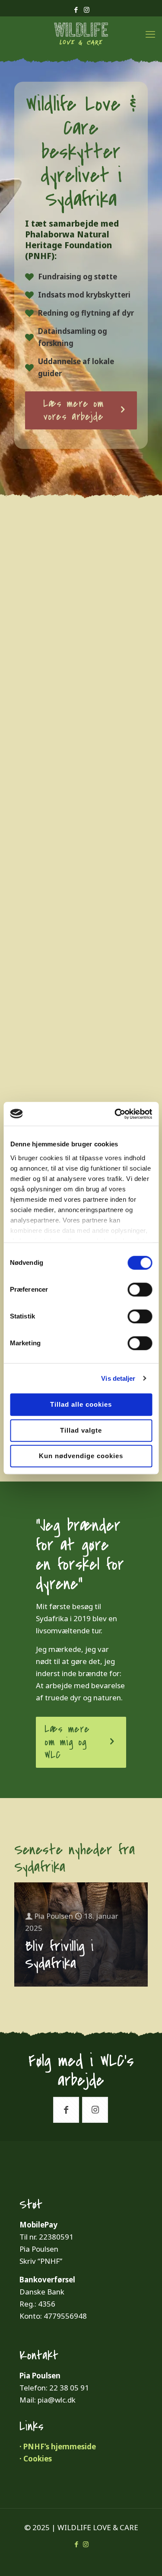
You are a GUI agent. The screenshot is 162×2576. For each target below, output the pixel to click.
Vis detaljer (118, 1378)
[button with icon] (66, 2110)
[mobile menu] (150, 34)
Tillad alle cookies (81, 1404)
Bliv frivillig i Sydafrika (59, 1955)
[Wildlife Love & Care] (81, 34)
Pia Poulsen (54, 1916)
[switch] (140, 1290)
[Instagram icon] (87, 10)
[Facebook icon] (76, 10)
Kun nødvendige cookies (81, 1456)
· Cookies (36, 2459)
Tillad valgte (81, 1430)
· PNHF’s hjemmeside (58, 2446)
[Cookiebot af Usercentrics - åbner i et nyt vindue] (115, 1114)
